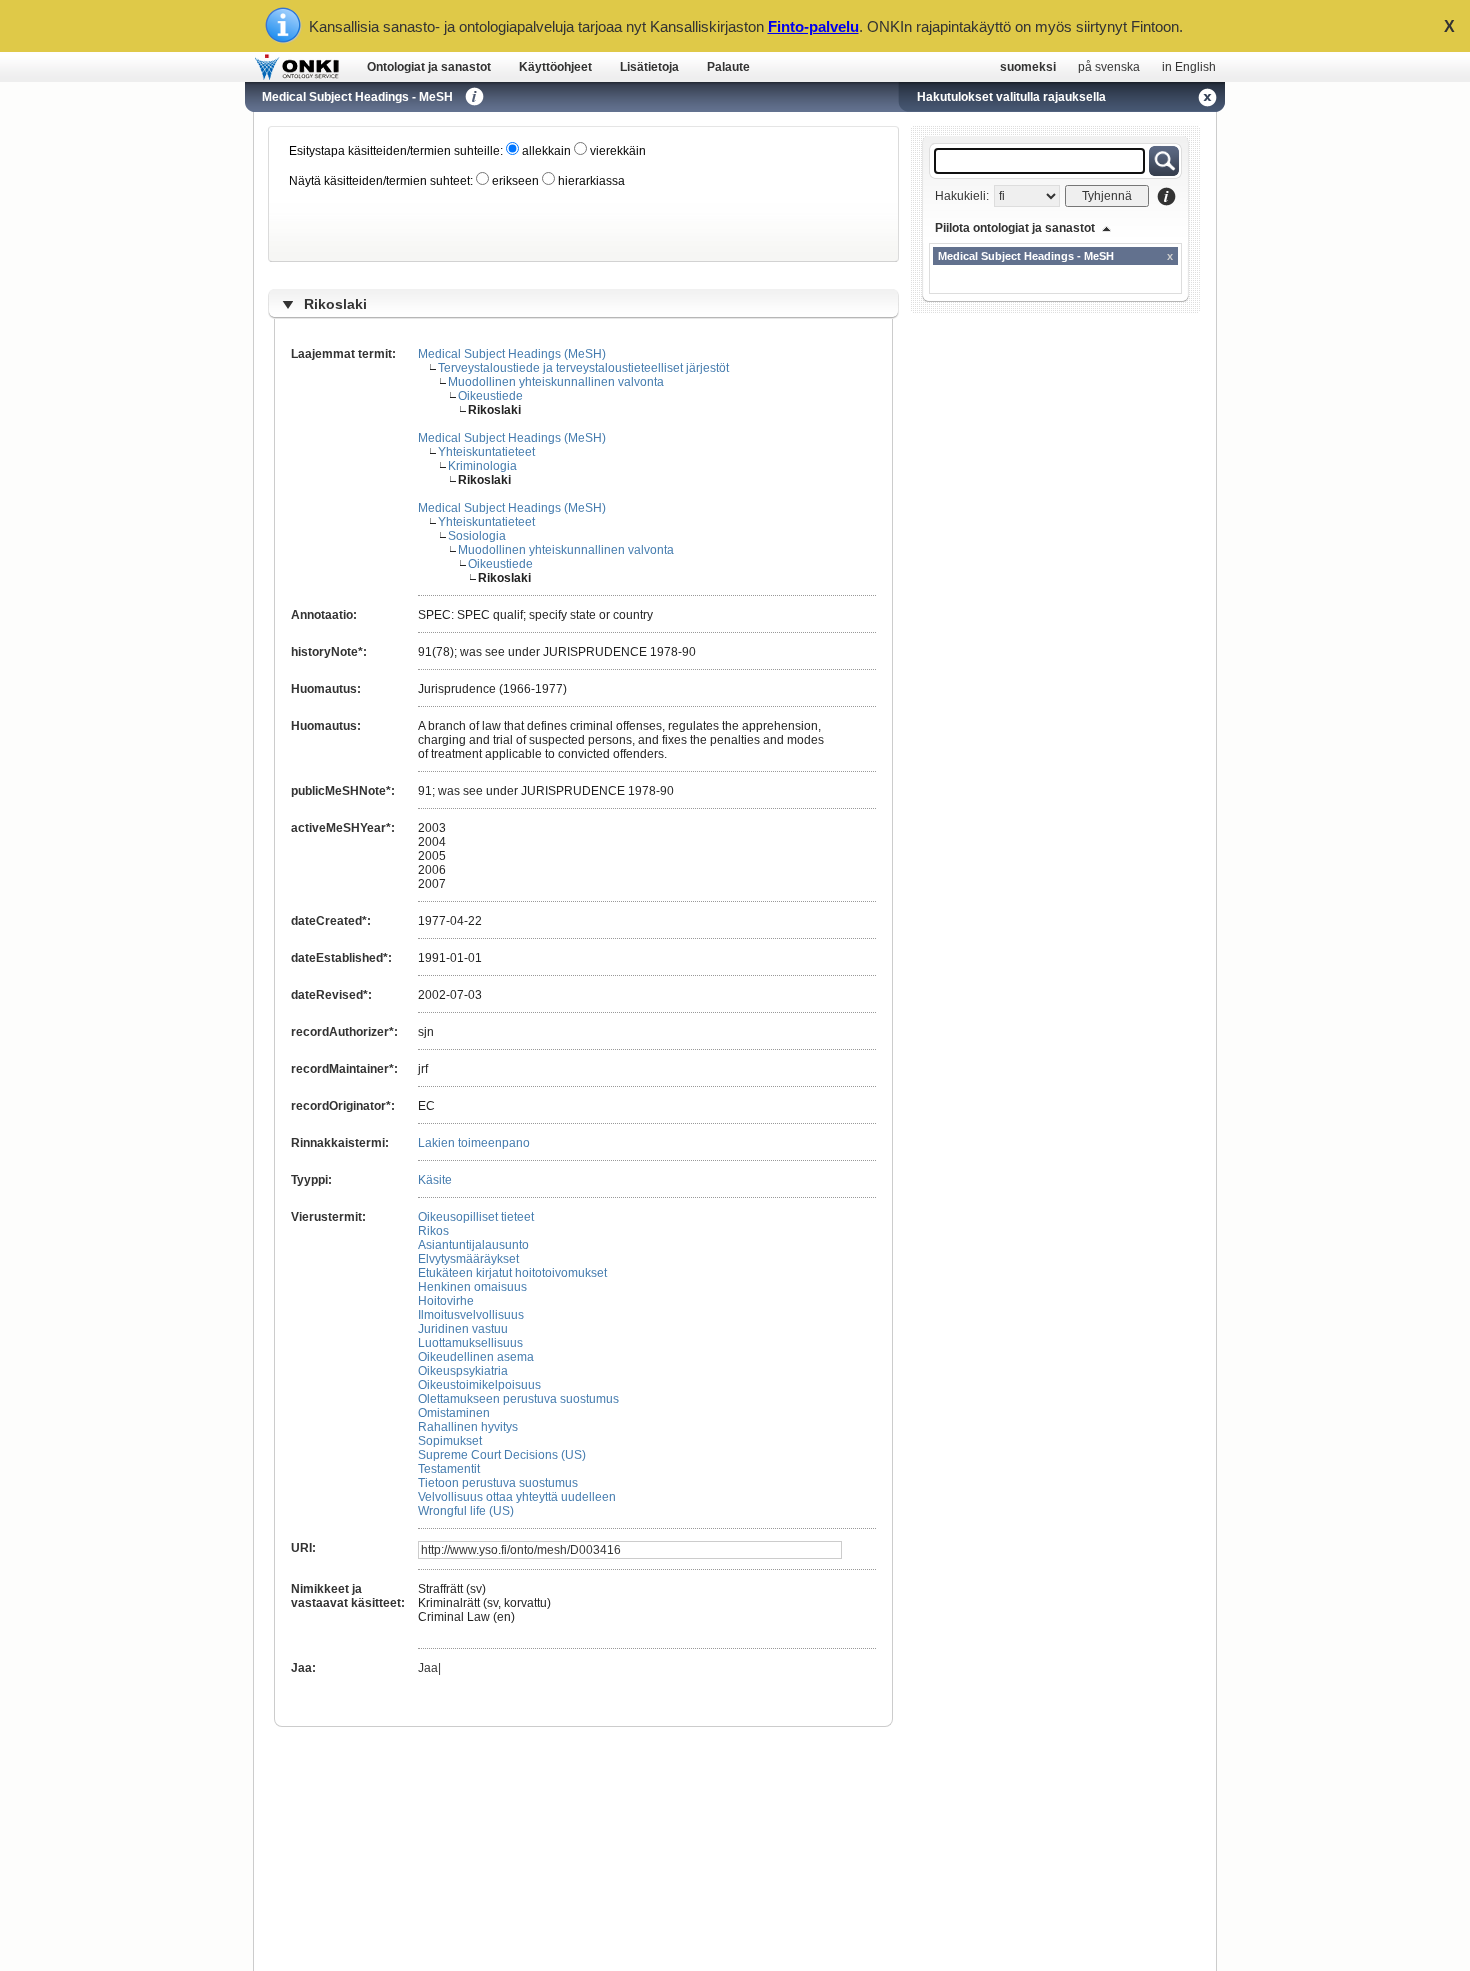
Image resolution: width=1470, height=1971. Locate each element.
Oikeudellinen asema (476, 1357)
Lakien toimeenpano (474, 1143)
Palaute (728, 67)
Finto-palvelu (813, 26)
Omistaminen (454, 1413)
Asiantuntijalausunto (473, 1245)
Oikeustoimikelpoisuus (479, 1385)
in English (1189, 67)
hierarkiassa (590, 181)
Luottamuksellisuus (470, 1343)
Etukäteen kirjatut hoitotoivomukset (512, 1273)
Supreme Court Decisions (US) (502, 1455)
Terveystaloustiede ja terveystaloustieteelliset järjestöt (583, 368)
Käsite (435, 1180)
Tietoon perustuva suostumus (498, 1483)
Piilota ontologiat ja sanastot (1015, 228)
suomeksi (1028, 67)
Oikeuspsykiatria (463, 1371)
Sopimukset (450, 1441)
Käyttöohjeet (555, 67)
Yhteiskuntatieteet (486, 452)
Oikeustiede (490, 396)
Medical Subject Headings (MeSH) (512, 354)
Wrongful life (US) (466, 1511)
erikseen (514, 181)
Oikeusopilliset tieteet (476, 1217)
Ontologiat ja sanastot (429, 67)
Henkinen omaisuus (472, 1287)
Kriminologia (482, 466)
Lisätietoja (649, 67)
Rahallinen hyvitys (468, 1427)
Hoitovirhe (446, 1301)
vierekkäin (616, 151)
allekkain (545, 151)
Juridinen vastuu (463, 1329)
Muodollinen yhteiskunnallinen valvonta (556, 382)
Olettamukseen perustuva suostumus (518, 1399)
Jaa (428, 1668)
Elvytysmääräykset (468, 1259)
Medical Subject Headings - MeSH (357, 97)
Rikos (433, 1231)
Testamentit (449, 1469)
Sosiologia (477, 536)
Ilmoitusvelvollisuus (471, 1315)
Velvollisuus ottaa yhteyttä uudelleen (517, 1497)
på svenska (1109, 67)
